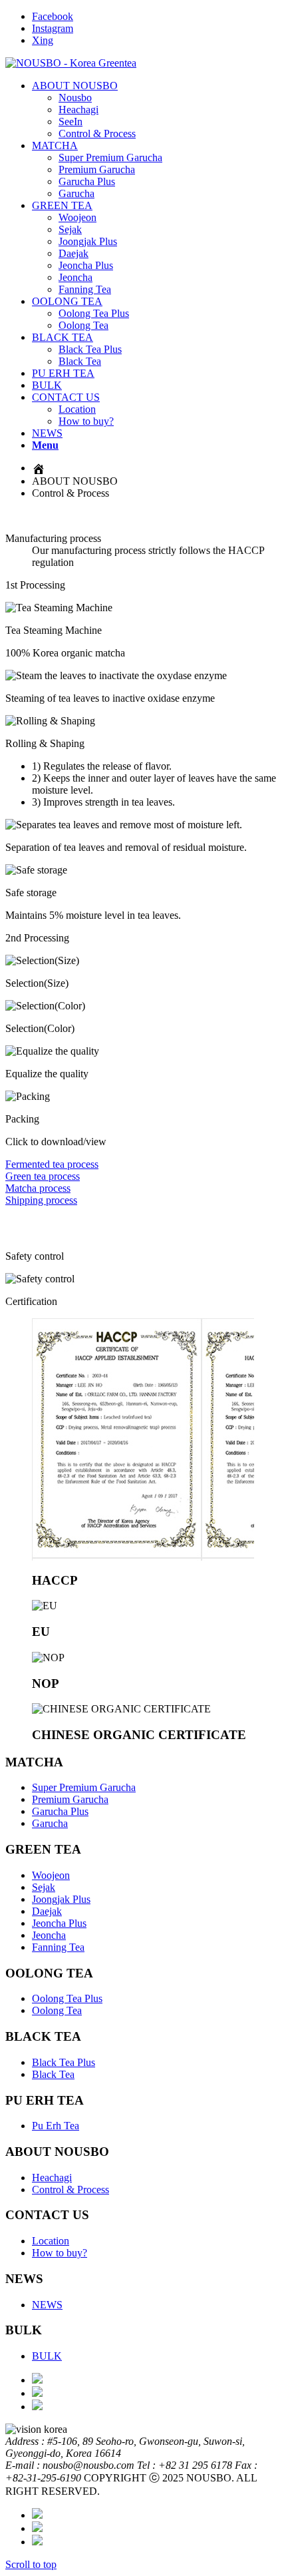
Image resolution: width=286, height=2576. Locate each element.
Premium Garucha (70, 1799)
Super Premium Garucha (84, 1787)
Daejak (47, 1911)
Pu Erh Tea (56, 2126)
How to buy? (60, 2253)
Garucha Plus (60, 1811)
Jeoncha (49, 1935)
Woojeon (51, 1875)
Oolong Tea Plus (67, 1998)
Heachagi (52, 2178)
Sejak (44, 1887)
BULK (47, 2356)
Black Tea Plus (64, 2062)
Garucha (50, 1823)
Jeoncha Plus (59, 1923)
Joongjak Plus (61, 1899)
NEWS (47, 2305)
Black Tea (53, 2074)
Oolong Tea (57, 2010)
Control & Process (71, 2190)
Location (51, 2241)
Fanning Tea (58, 1947)
